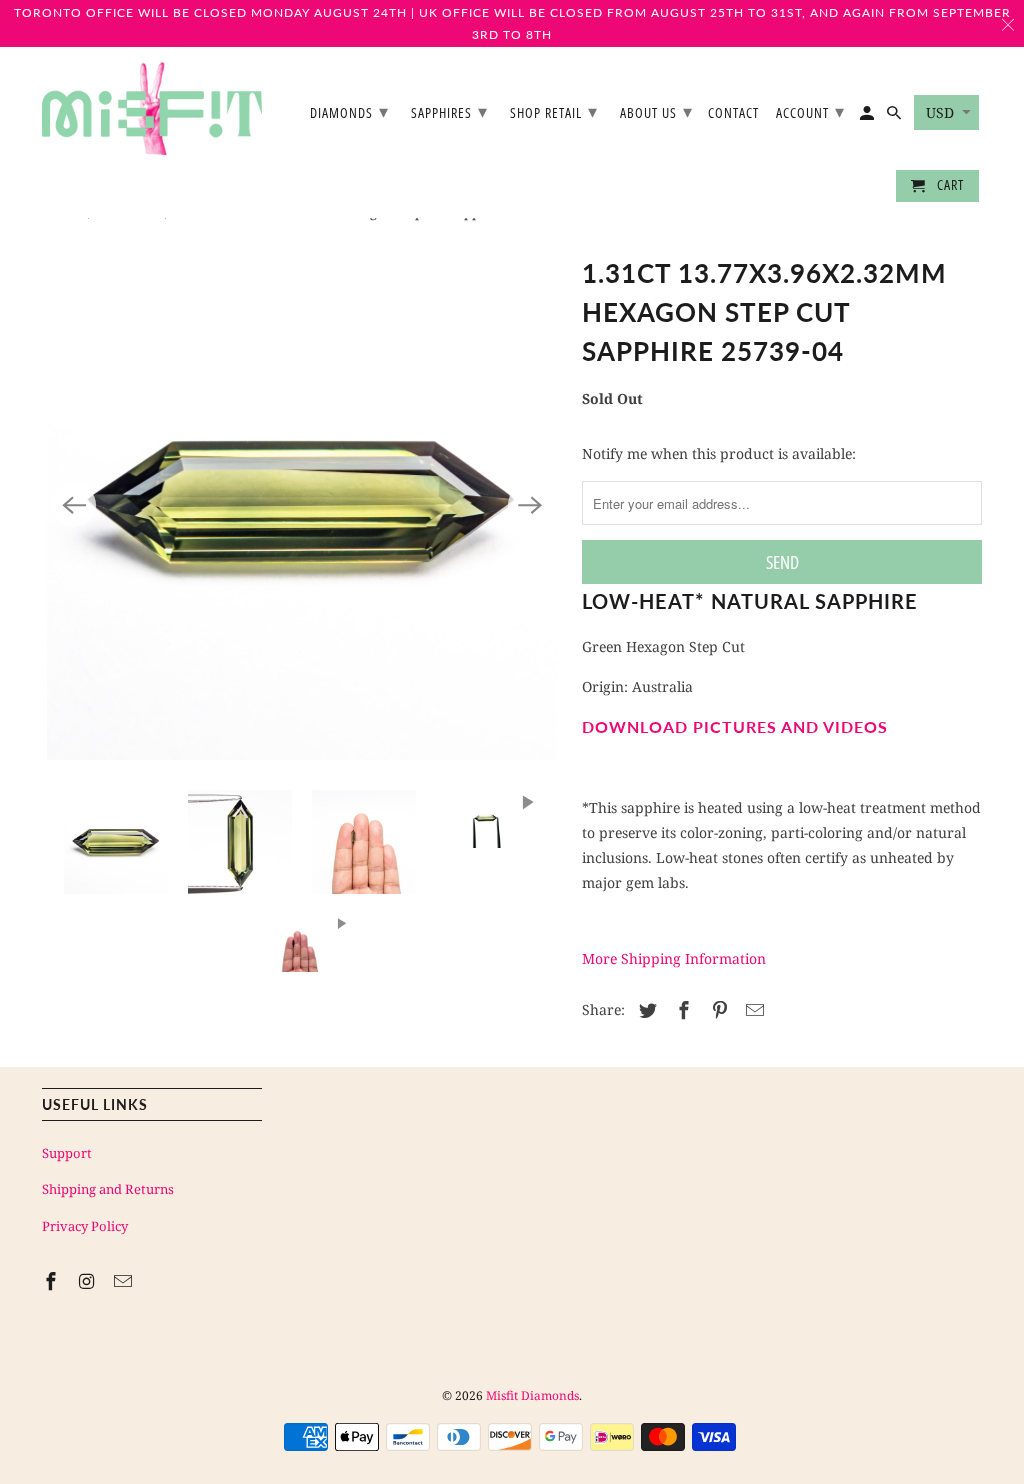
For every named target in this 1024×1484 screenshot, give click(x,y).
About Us (656, 111)
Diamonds (349, 111)
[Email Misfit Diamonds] (125, 1281)
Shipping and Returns (108, 1189)
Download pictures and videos (735, 726)
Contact (733, 113)
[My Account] (868, 117)
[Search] (895, 117)
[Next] (530, 505)
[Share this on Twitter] (645, 1010)
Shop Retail (554, 111)
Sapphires (449, 111)
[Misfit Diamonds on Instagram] (89, 1281)
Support (67, 1153)
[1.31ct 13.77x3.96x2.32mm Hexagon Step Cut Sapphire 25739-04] (302, 505)
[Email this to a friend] (752, 1010)
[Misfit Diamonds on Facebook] (53, 1281)
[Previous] (74, 505)
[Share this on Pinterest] (717, 1010)
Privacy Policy (85, 1226)
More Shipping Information (674, 958)
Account (810, 111)
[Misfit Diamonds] (152, 108)
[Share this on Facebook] (681, 1010)
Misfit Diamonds (532, 1395)
